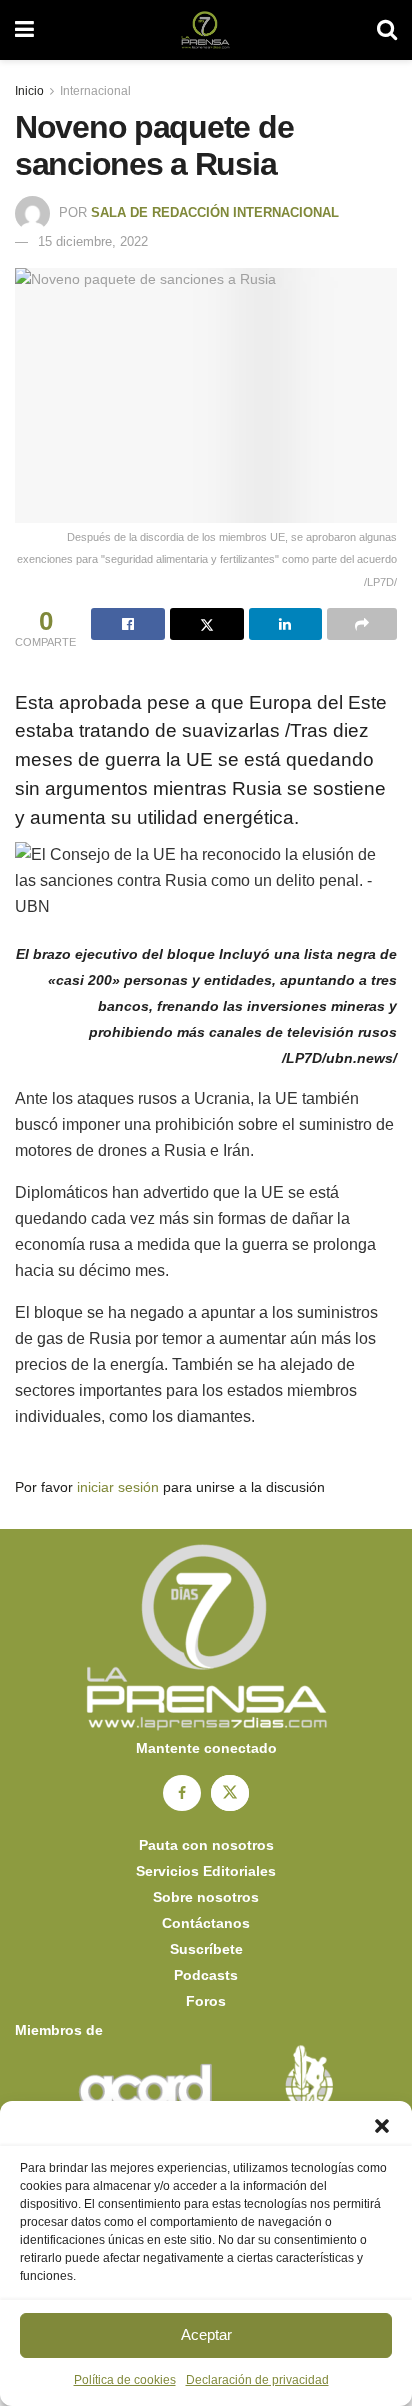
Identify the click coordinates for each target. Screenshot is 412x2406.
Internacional (95, 91)
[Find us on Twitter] (230, 1793)
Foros (206, 2001)
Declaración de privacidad (257, 2380)
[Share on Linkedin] (286, 624)
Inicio (29, 91)
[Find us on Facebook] (182, 1793)
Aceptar (206, 2334)
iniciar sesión (118, 1487)
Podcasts (206, 1975)
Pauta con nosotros (206, 1845)
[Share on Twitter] (207, 624)
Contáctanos (206, 1923)
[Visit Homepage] (205, 30)
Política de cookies (125, 2380)
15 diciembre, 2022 (93, 241)
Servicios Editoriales (206, 1871)
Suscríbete (206, 1949)
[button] (382, 2126)
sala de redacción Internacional (215, 212)
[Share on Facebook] (128, 624)
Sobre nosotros (206, 1897)
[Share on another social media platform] (362, 624)
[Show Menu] (24, 30)
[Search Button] (387, 30)
